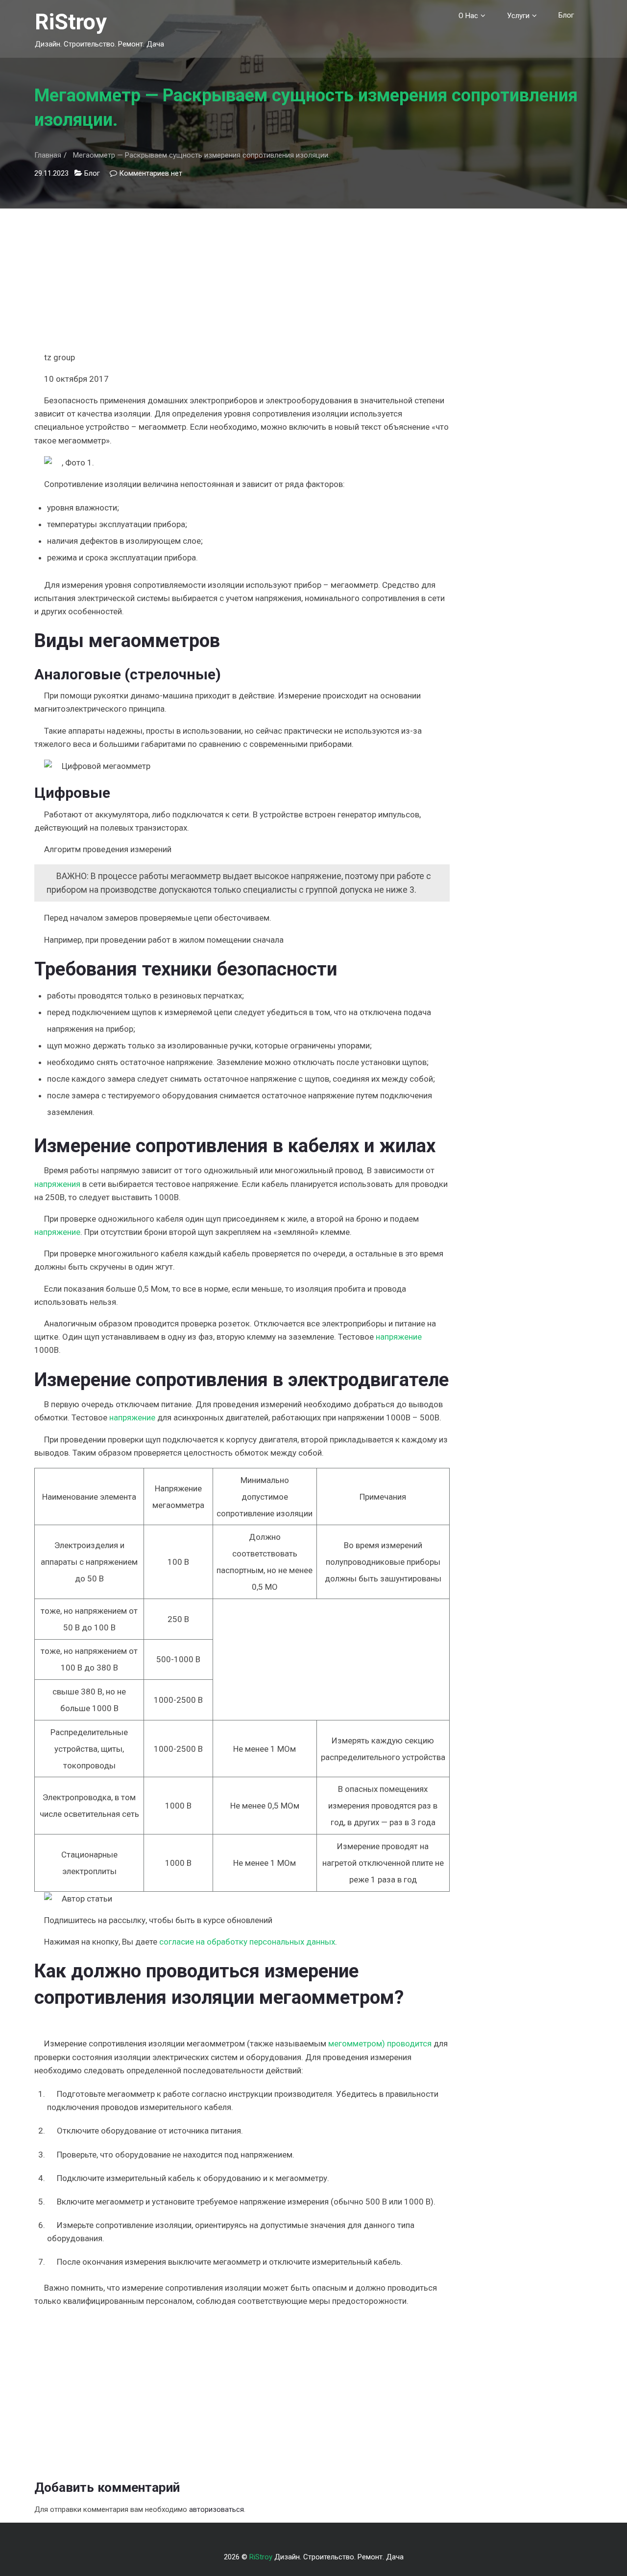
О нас (468, 16)
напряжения (57, 1184)
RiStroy (71, 22)
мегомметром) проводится (380, 2043)
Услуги (518, 16)
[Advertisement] (242, 277)
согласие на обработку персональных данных (247, 1942)
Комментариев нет (151, 173)
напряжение (57, 1232)
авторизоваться (217, 2509)
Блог (566, 15)
